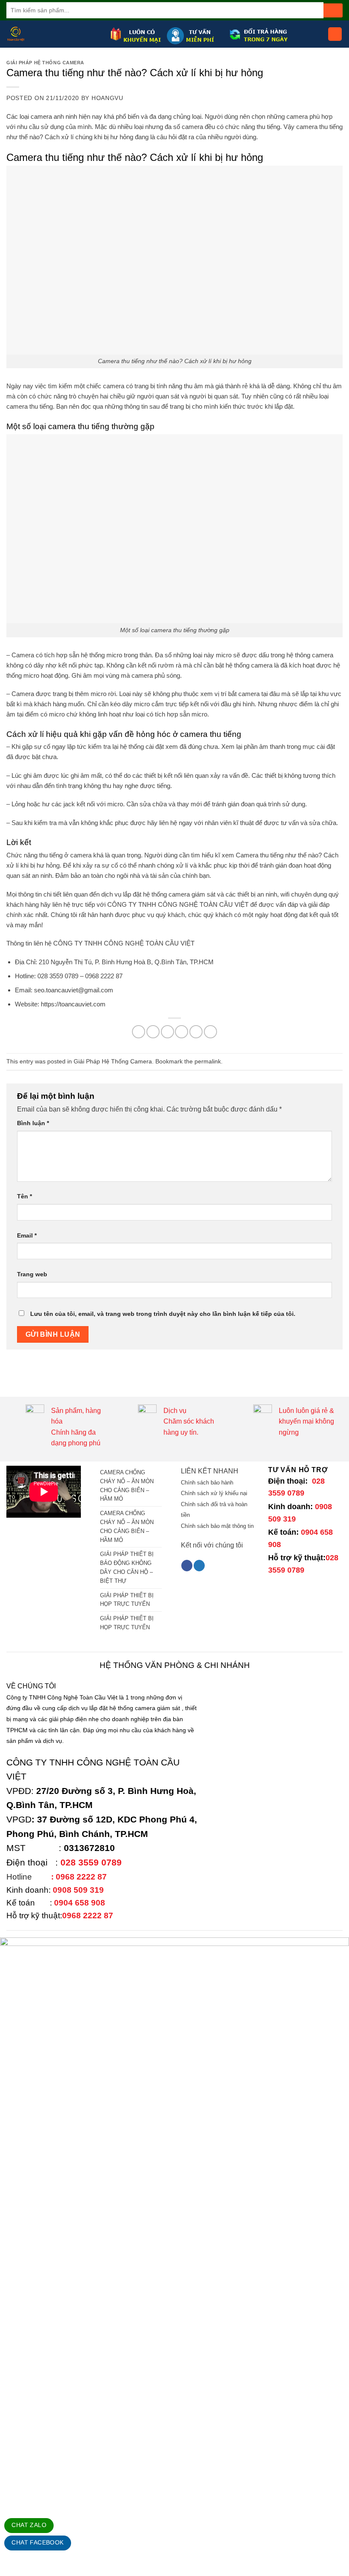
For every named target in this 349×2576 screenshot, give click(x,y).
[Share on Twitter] (167, 1032)
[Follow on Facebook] (187, 1566)
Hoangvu (107, 98)
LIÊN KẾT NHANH (210, 1471)
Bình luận (33, 1123)
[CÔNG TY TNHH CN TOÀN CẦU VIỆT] (55, 34)
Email (27, 1235)
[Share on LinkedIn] (210, 1032)
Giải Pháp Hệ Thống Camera (45, 63)
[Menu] (335, 34)
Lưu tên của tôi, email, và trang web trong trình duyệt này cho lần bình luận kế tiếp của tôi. (163, 1314)
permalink (208, 1061)
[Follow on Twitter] (199, 1566)
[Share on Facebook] (153, 1032)
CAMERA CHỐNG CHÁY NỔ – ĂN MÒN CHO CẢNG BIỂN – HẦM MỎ (127, 1486)
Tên (24, 1196)
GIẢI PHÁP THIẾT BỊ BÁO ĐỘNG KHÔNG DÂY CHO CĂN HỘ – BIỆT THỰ (127, 1567)
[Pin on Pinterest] (196, 1032)
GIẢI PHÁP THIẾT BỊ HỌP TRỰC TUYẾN (127, 1600)
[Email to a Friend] (182, 1032)
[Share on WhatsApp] (139, 1032)
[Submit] (333, 10)
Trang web (32, 1274)
